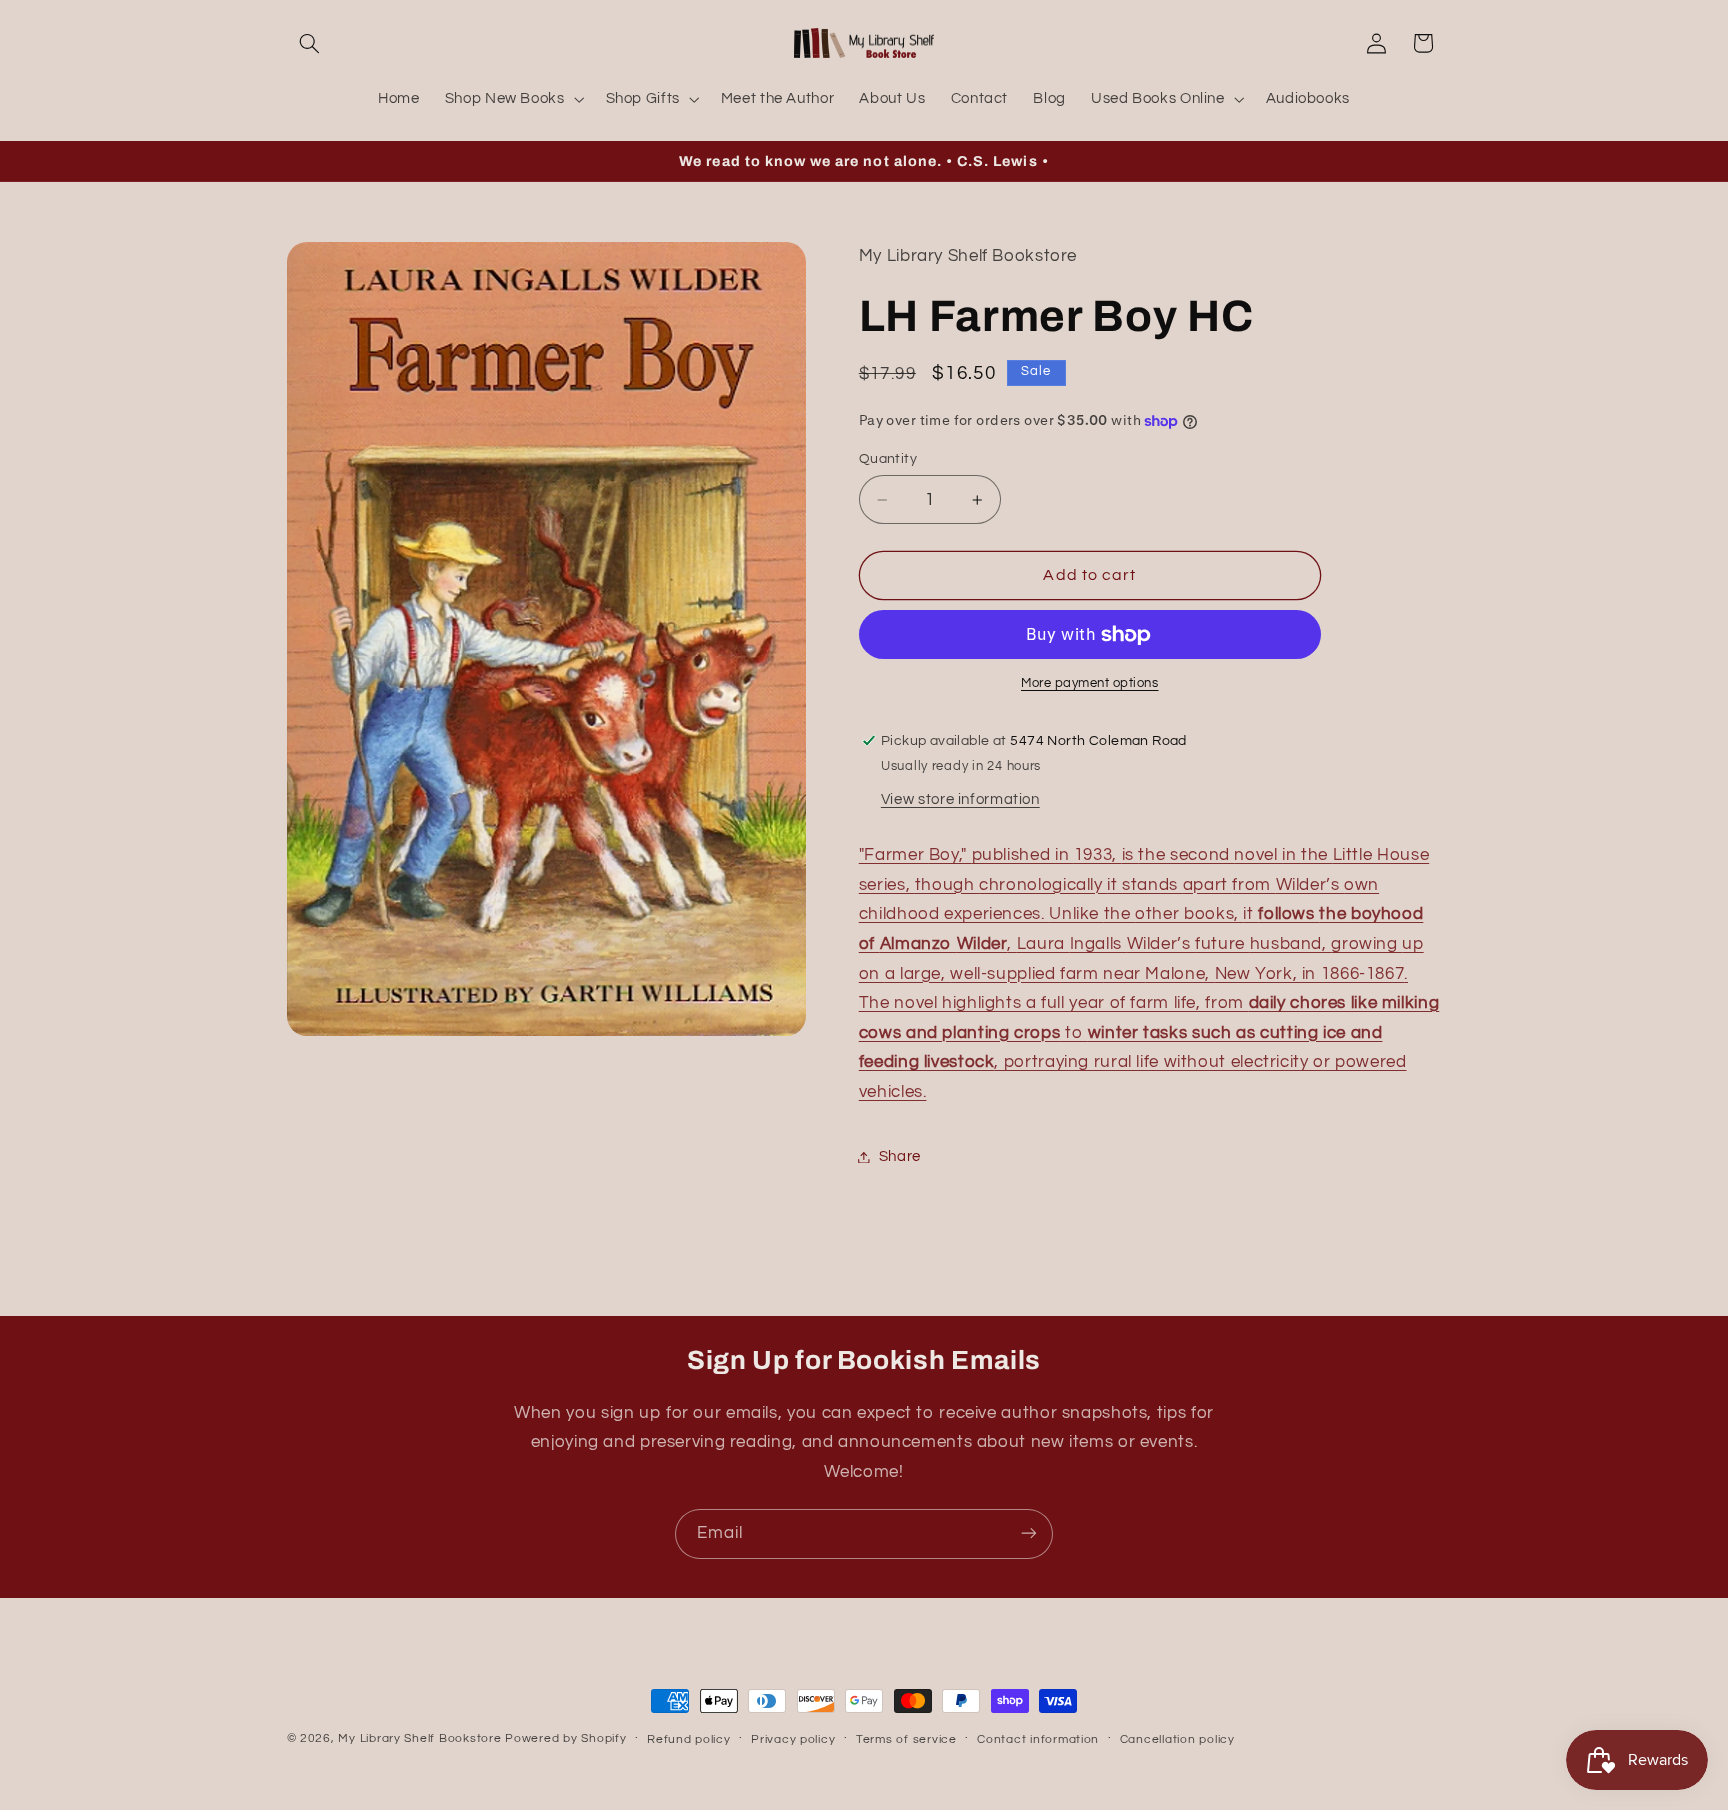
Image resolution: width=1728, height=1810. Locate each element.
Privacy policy (793, 1739)
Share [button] (900, 1156)
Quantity (888, 459)
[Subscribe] (1029, 1533)
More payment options (1090, 683)
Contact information (1038, 1739)
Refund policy (689, 1739)
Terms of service (906, 1739)
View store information (960, 799)
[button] (310, 43)
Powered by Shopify (565, 1738)
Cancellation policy (1177, 1739)
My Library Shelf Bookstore (419, 1738)
